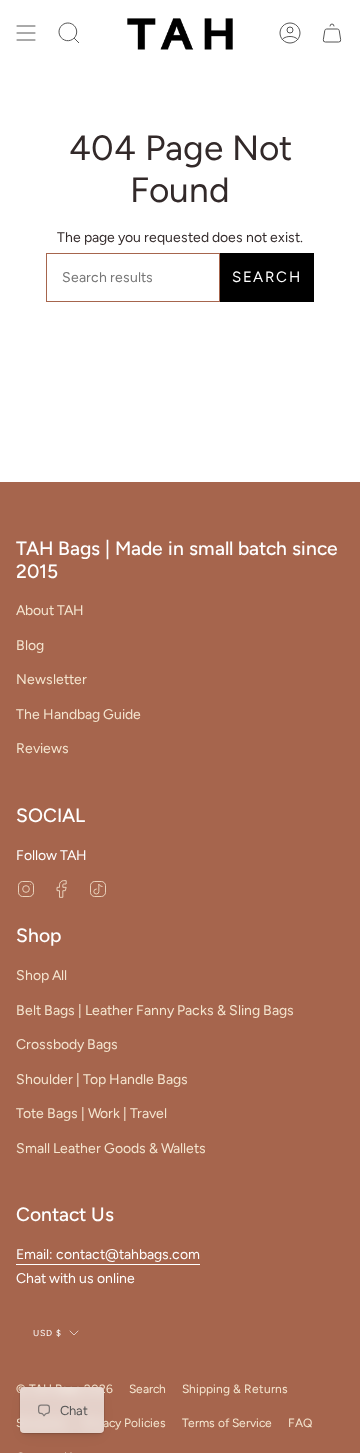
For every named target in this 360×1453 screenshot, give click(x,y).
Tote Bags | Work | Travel (91, 1113)
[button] (69, 33)
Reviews (42, 748)
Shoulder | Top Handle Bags (102, 1079)
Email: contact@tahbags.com (108, 1254)
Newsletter (51, 679)
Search (267, 277)
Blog (30, 645)
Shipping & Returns (235, 1389)
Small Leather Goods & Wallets (111, 1148)
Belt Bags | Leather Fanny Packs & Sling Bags (155, 1010)
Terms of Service (227, 1423)
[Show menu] (26, 33)
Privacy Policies (124, 1423)
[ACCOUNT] (290, 33)
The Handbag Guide (78, 714)
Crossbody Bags (67, 1044)
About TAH (50, 610)
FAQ (300, 1423)
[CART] (332, 33)
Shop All (41, 975)
